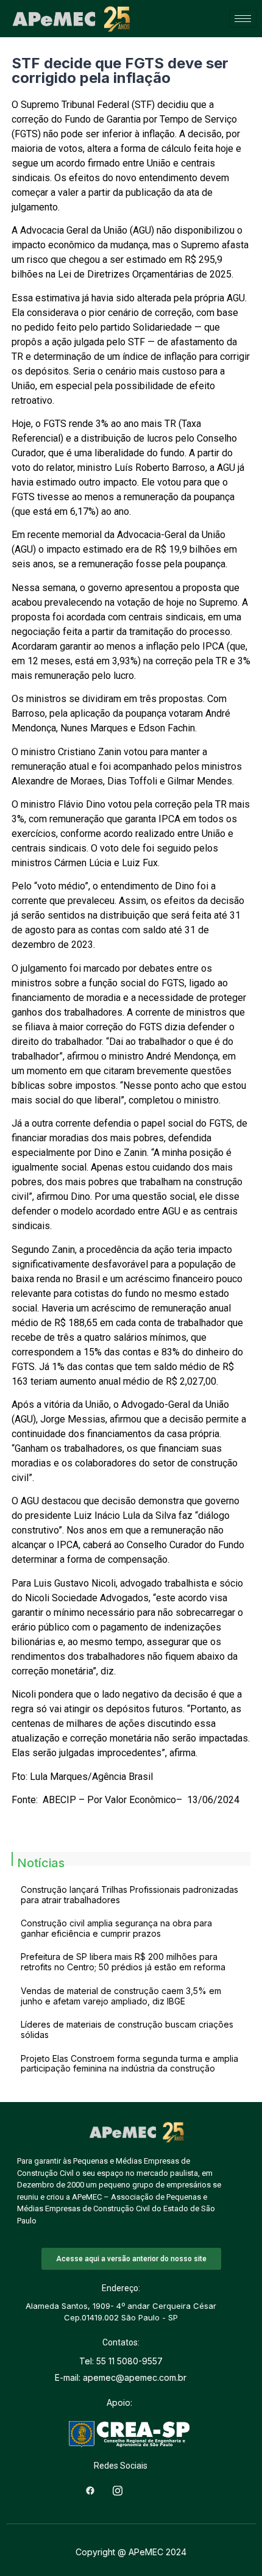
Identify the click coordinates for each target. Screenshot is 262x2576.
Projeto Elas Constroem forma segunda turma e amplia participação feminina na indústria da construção (129, 2064)
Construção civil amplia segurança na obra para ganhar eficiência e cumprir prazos (116, 1928)
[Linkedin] (145, 2490)
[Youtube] (172, 2490)
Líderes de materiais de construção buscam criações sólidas (127, 2029)
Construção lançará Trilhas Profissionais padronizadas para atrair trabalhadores (129, 1895)
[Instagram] (118, 2490)
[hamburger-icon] (243, 19)
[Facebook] (90, 2490)
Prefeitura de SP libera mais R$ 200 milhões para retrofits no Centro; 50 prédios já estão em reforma (123, 1962)
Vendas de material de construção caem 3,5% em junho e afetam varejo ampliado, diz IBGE (121, 1996)
